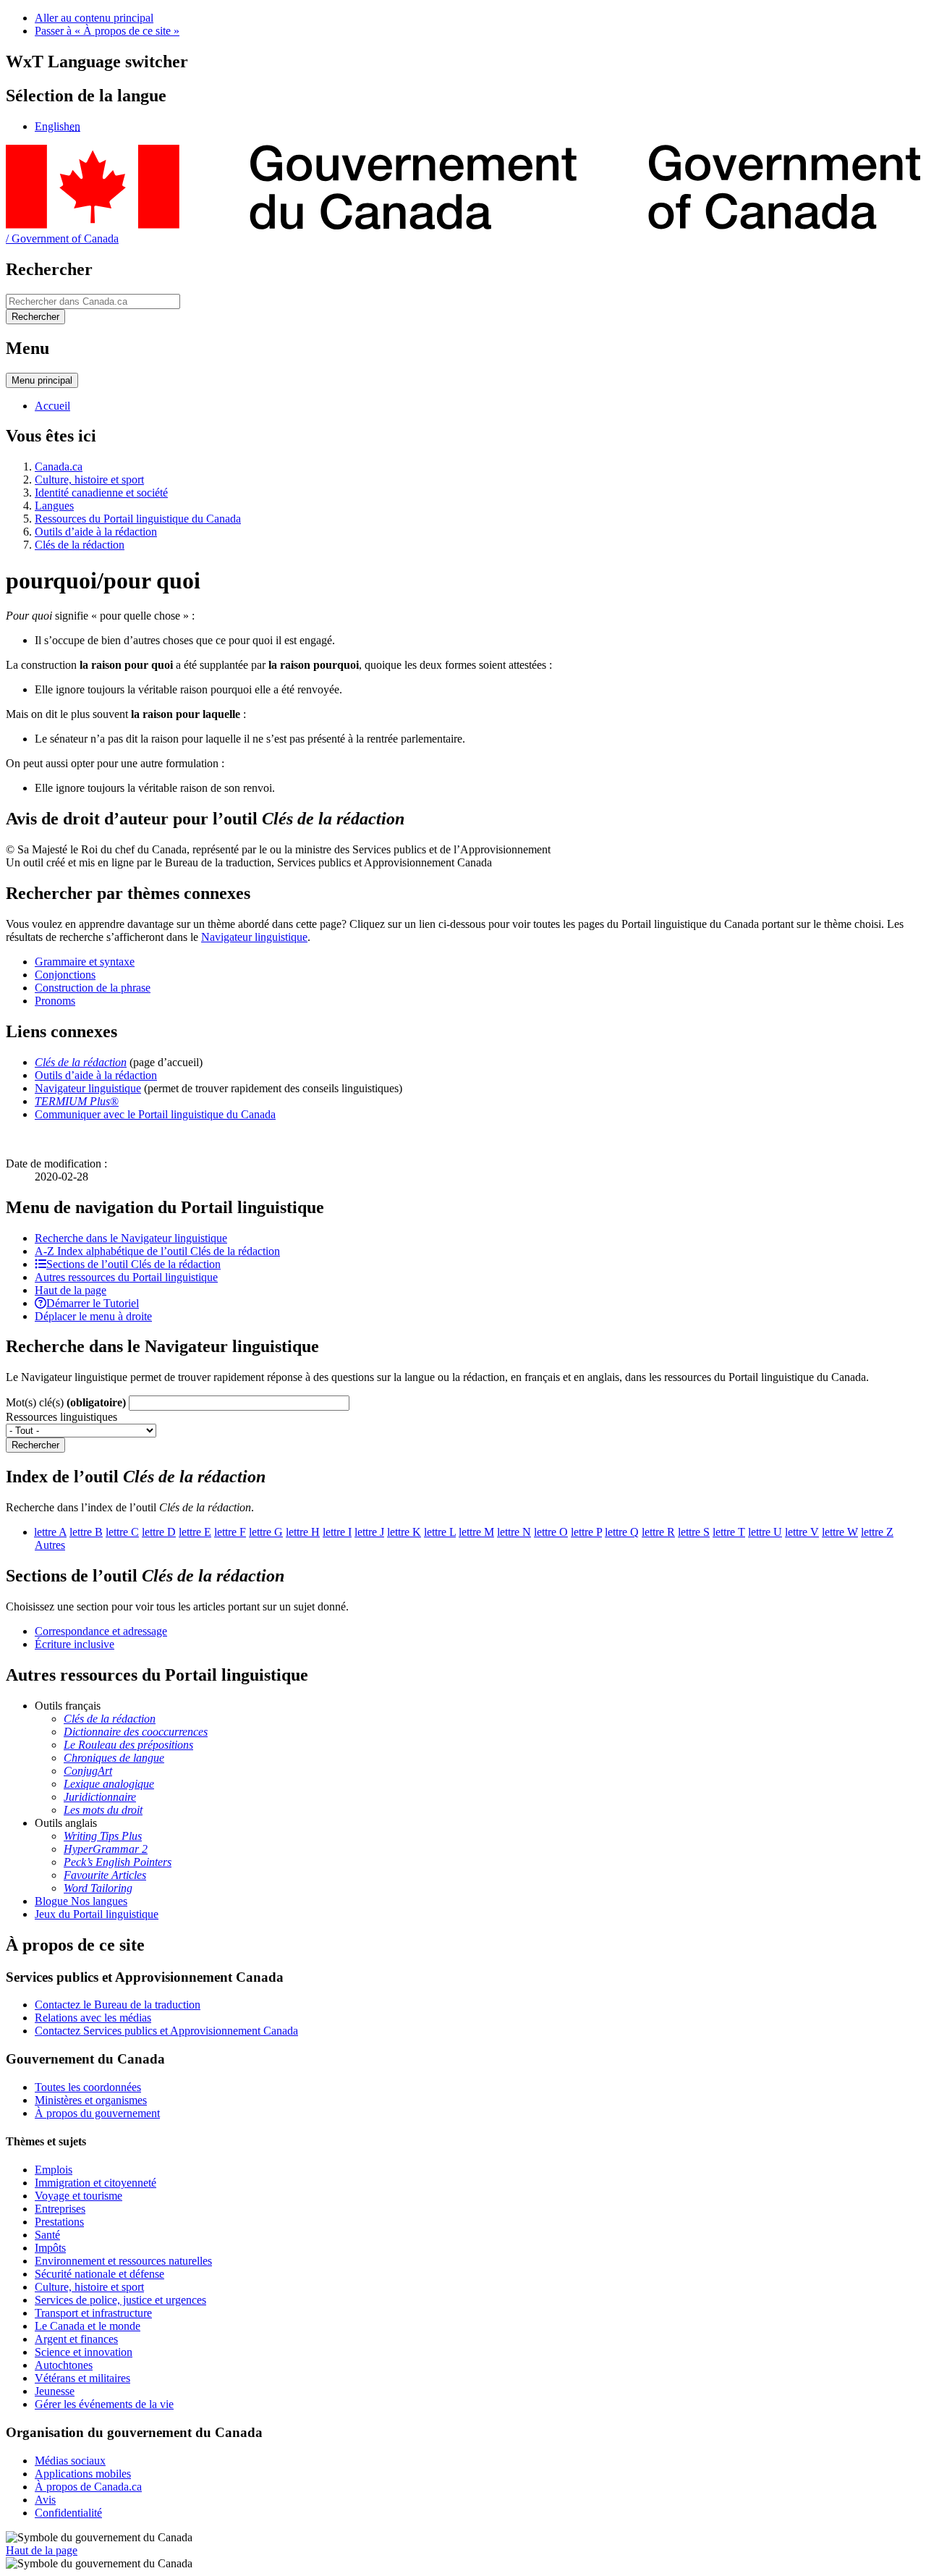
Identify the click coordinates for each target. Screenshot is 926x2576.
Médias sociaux (70, 2461)
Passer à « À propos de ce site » (107, 31)
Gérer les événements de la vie (104, 2404)
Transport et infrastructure (93, 2313)
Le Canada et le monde (88, 2326)
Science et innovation (84, 2352)
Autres (50, 1545)
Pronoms (55, 1001)
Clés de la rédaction (80, 545)
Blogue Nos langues (81, 1901)
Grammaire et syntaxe (85, 962)
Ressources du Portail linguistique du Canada (138, 519)
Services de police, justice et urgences (120, 2300)
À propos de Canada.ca (88, 2487)
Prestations (59, 2222)
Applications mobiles (83, 2474)
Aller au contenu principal (94, 18)
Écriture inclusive (75, 1644)
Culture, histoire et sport (89, 480)
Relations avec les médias (93, 2018)
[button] (131, 1238)
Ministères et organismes (91, 2100)
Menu (42, 380)
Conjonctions (65, 975)
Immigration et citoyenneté (95, 2183)
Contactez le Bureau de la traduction (118, 2005)
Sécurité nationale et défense (99, 2274)
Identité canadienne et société (101, 493)
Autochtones (64, 2365)
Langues (54, 506)
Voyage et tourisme (78, 2196)
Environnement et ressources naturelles (123, 2261)
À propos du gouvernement (97, 2113)
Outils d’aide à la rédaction (96, 532)
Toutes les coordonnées (88, 2087)
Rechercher (35, 1445)
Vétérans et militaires (82, 2378)
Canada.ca (59, 466)
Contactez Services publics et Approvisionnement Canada (166, 2031)
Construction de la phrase (93, 988)
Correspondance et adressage (101, 1631)
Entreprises (60, 2209)
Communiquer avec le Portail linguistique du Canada (155, 1114)
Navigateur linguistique (254, 937)
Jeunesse (55, 2391)
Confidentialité (68, 2513)
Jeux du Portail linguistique (97, 1914)
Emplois (54, 2170)
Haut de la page (42, 2550)
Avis (45, 2500)
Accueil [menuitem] (52, 406)
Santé (47, 2235)
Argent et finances (76, 2339)
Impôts (50, 2248)
